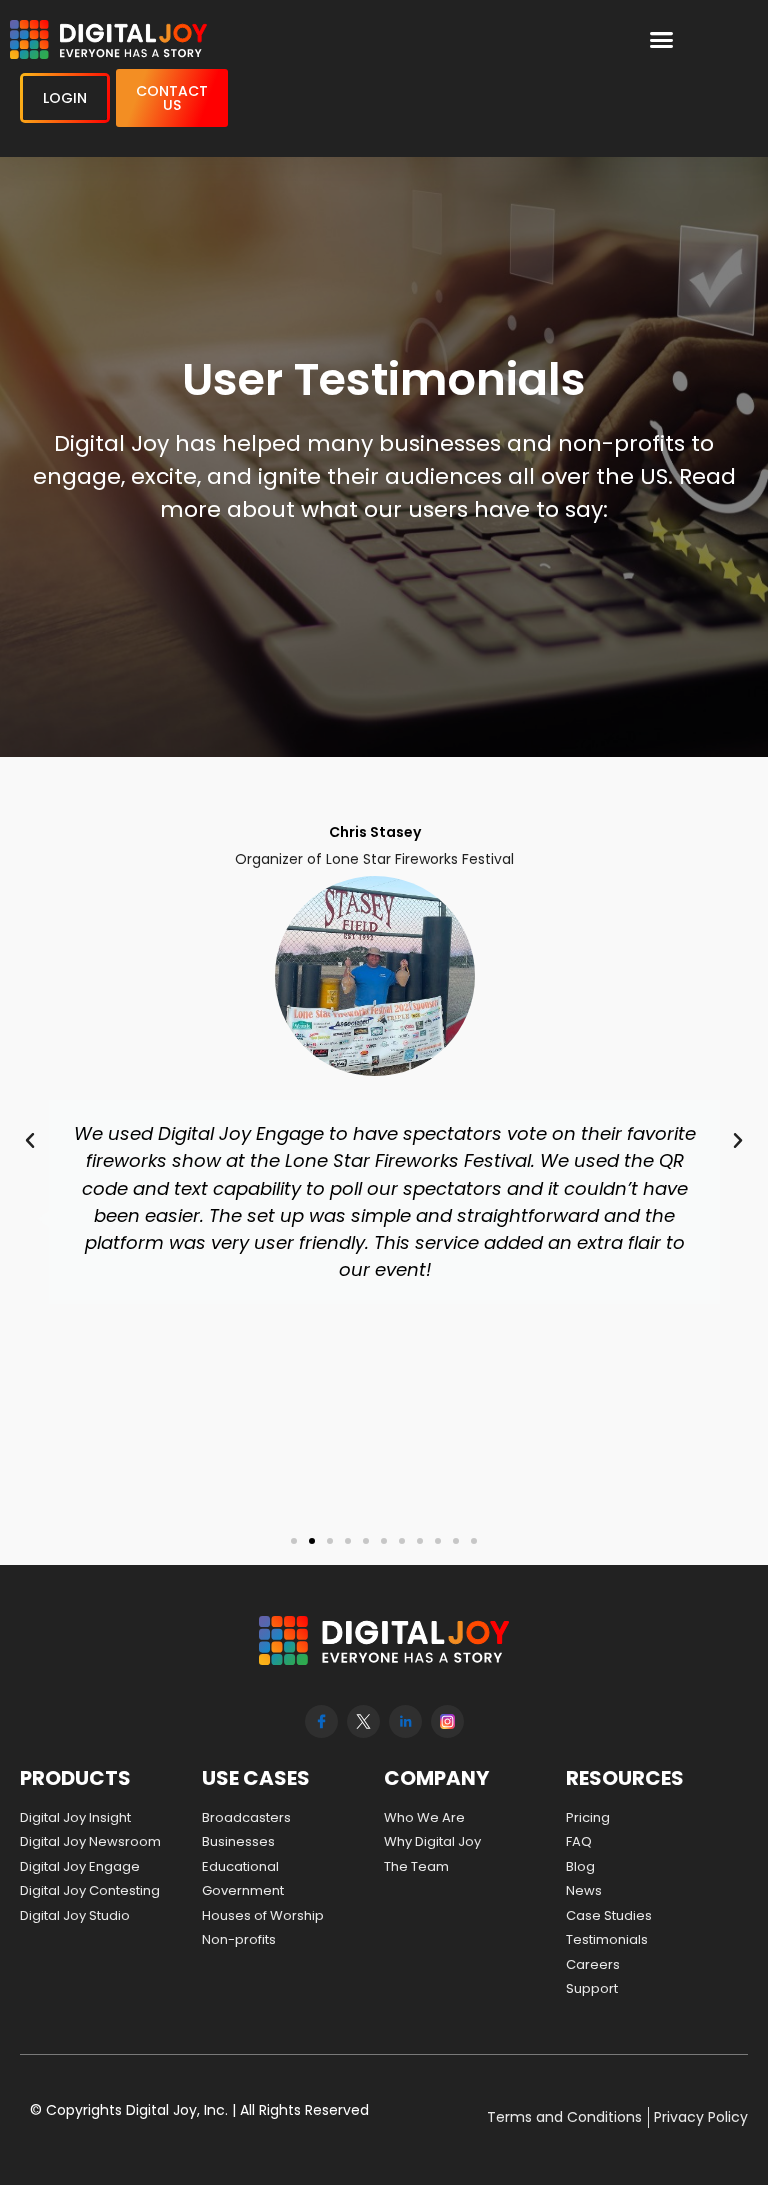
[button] (662, 40)
